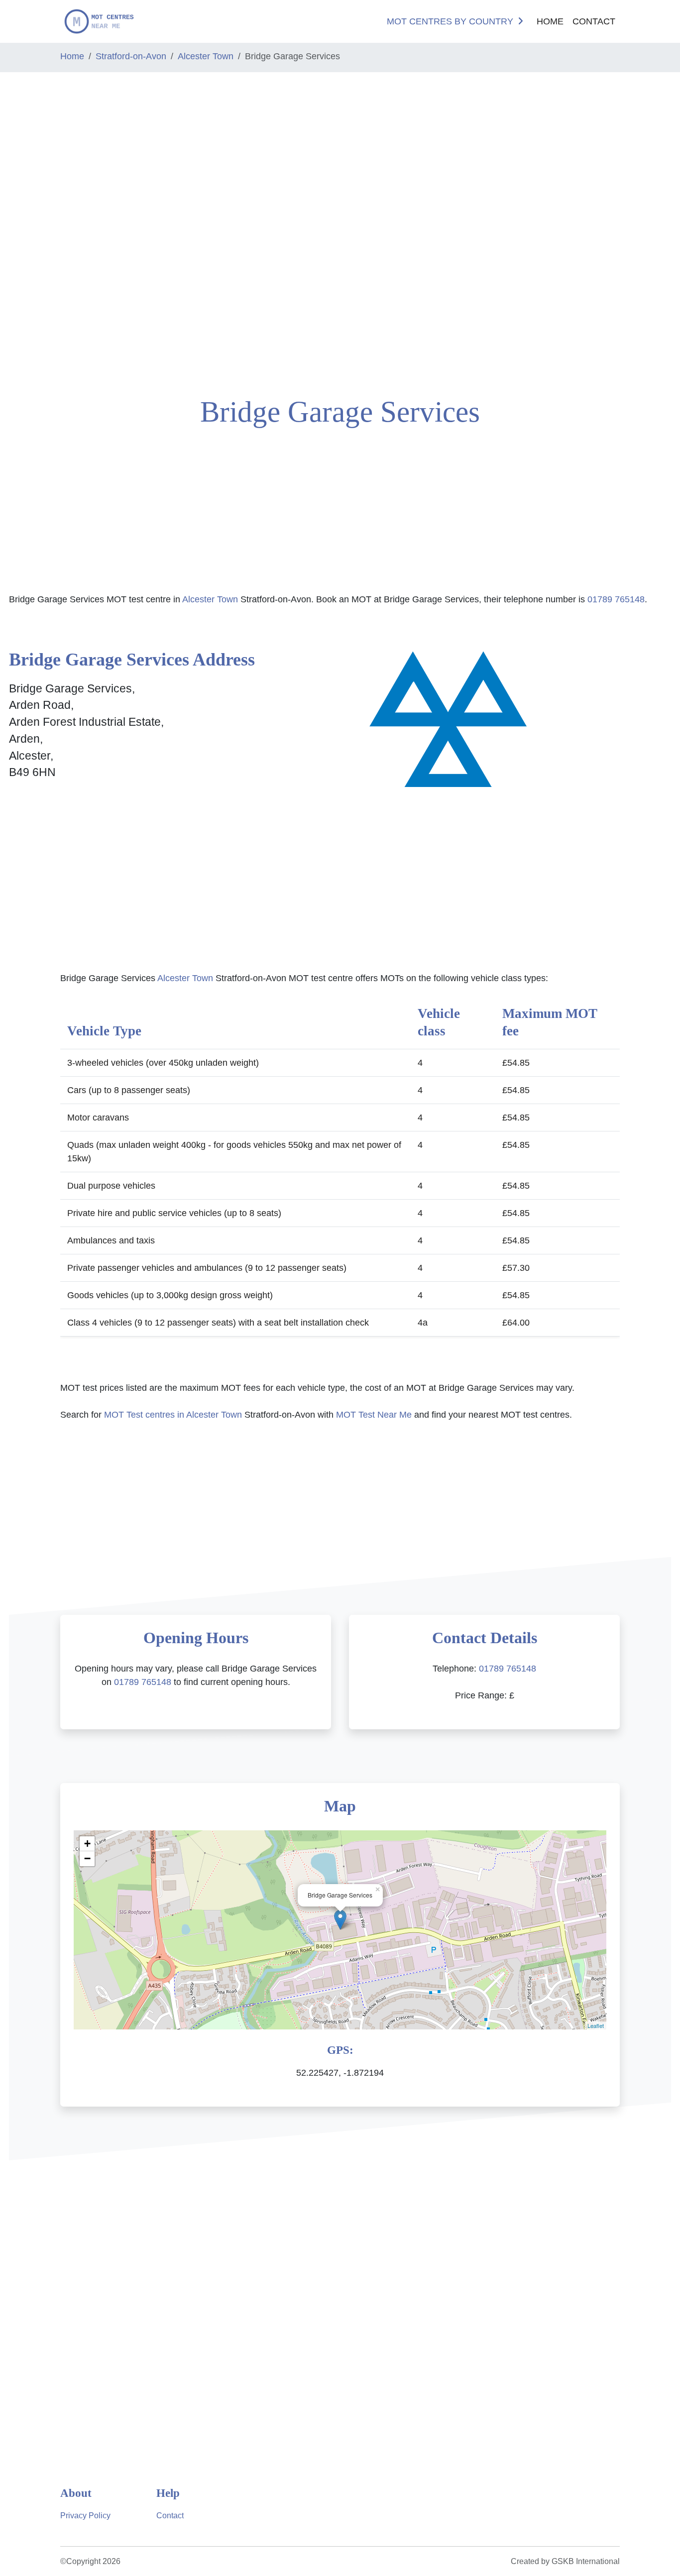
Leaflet (596, 2025)
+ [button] (87, 1844)
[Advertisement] (57, 230)
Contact (594, 21)
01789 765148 (616, 599)
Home (550, 21)
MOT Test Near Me (374, 1415)
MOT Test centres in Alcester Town (173, 1415)
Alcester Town (206, 56)
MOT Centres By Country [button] (450, 21)
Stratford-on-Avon (131, 56)
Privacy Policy (85, 2516)
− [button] (87, 1858)
